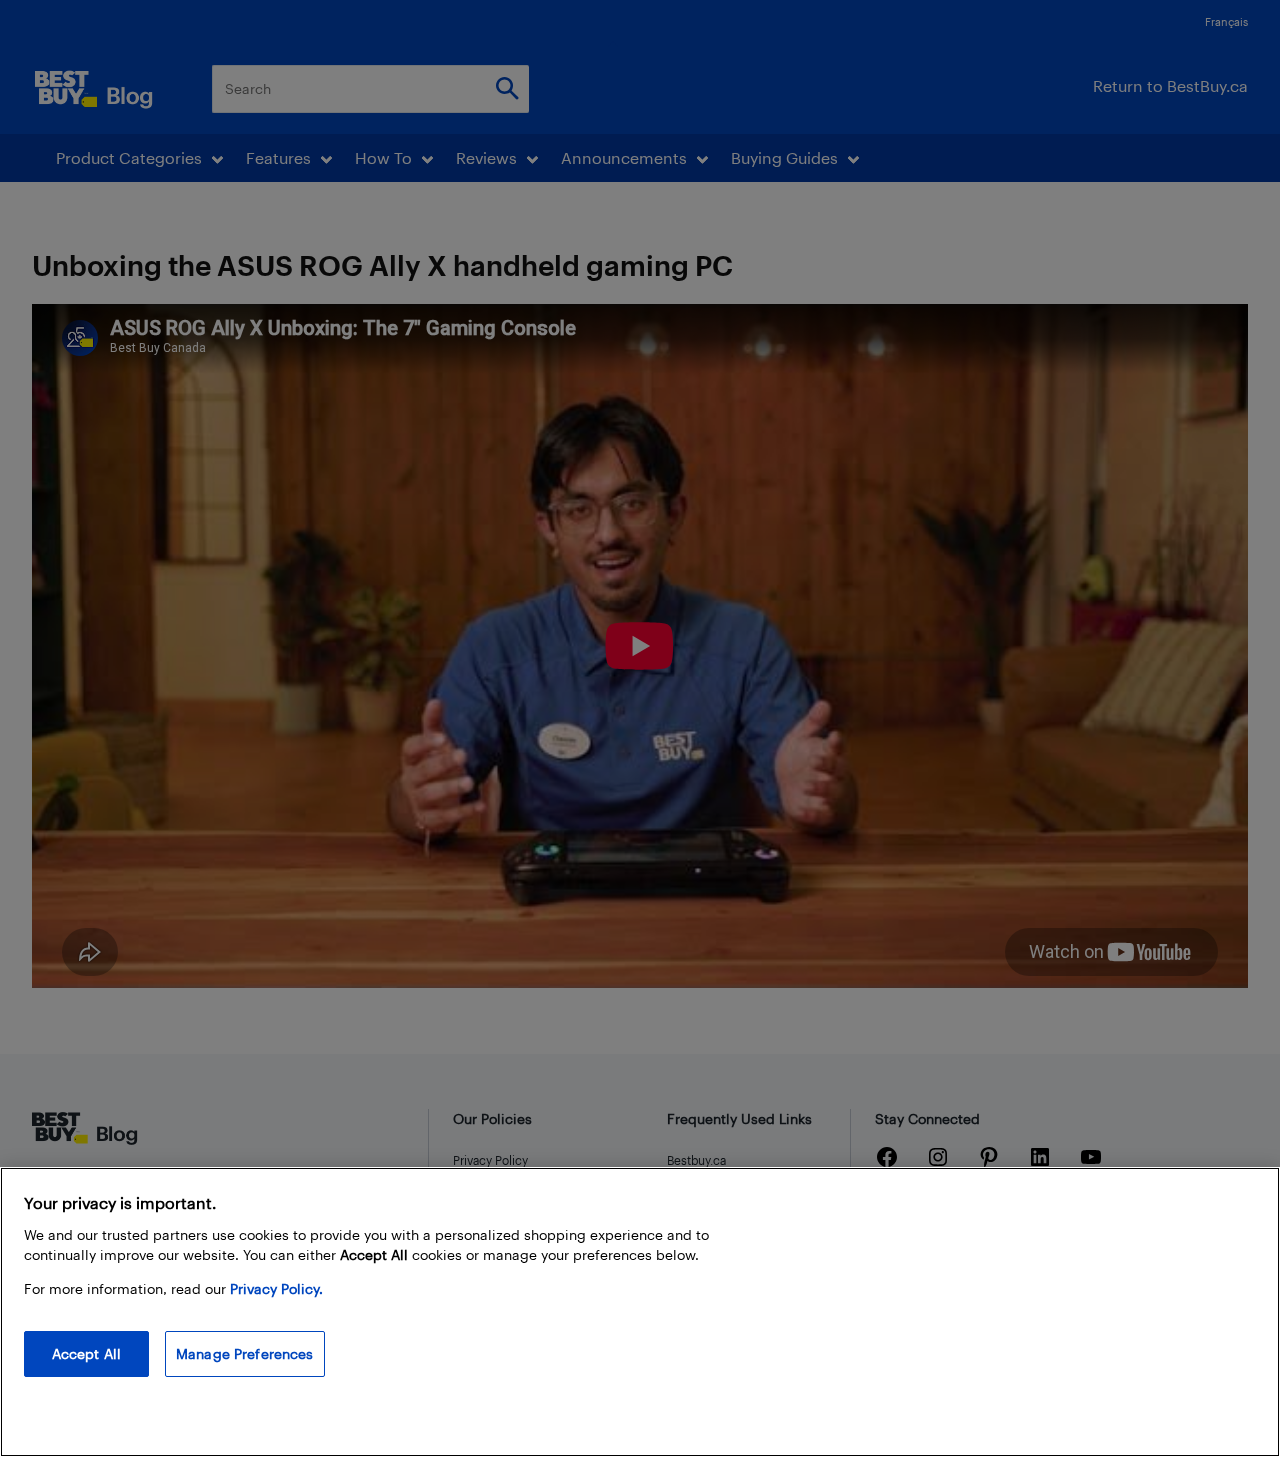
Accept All (86, 1353)
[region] (640, 1312)
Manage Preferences (245, 1353)
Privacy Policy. (276, 1288)
